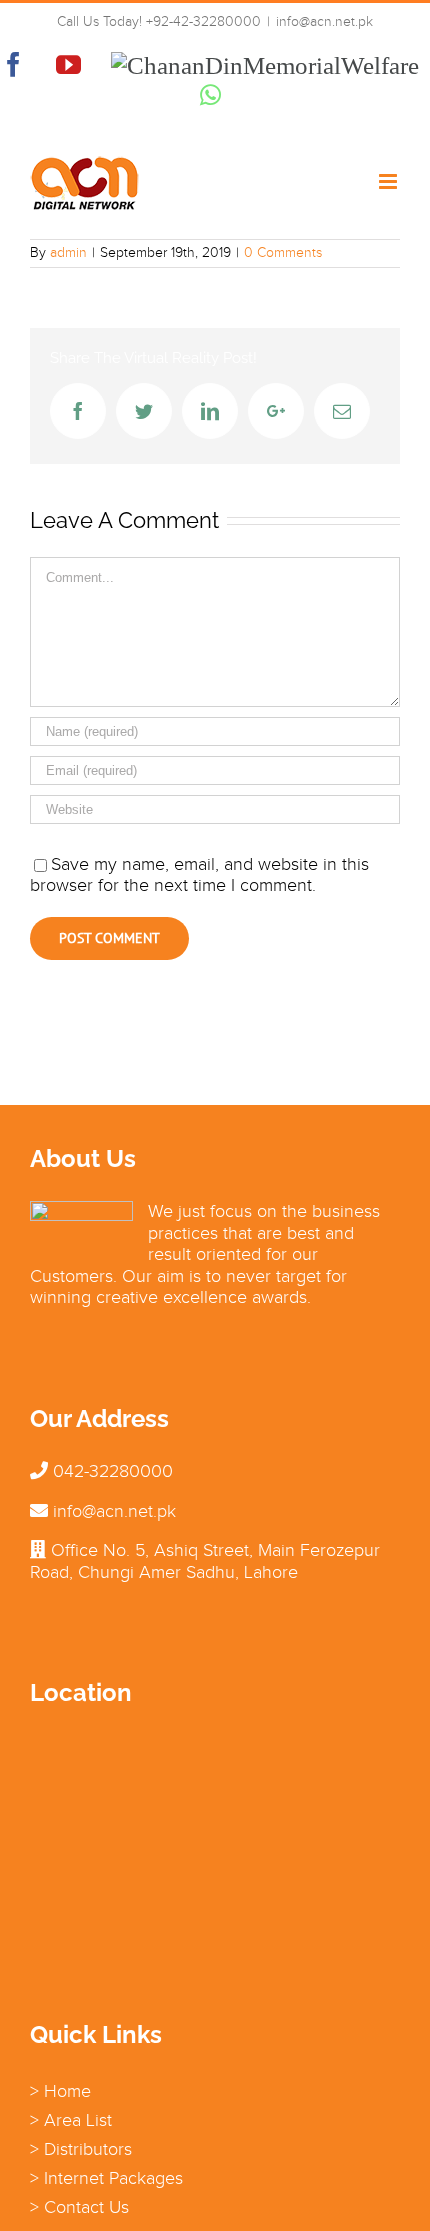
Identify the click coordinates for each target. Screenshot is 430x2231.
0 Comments (283, 252)
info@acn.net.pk (324, 21)
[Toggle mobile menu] (389, 181)
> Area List (71, 2120)
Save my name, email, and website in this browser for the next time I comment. (199, 875)
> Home (60, 2091)
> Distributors (81, 2149)
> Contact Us (79, 2207)
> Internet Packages (106, 2178)
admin (68, 252)
